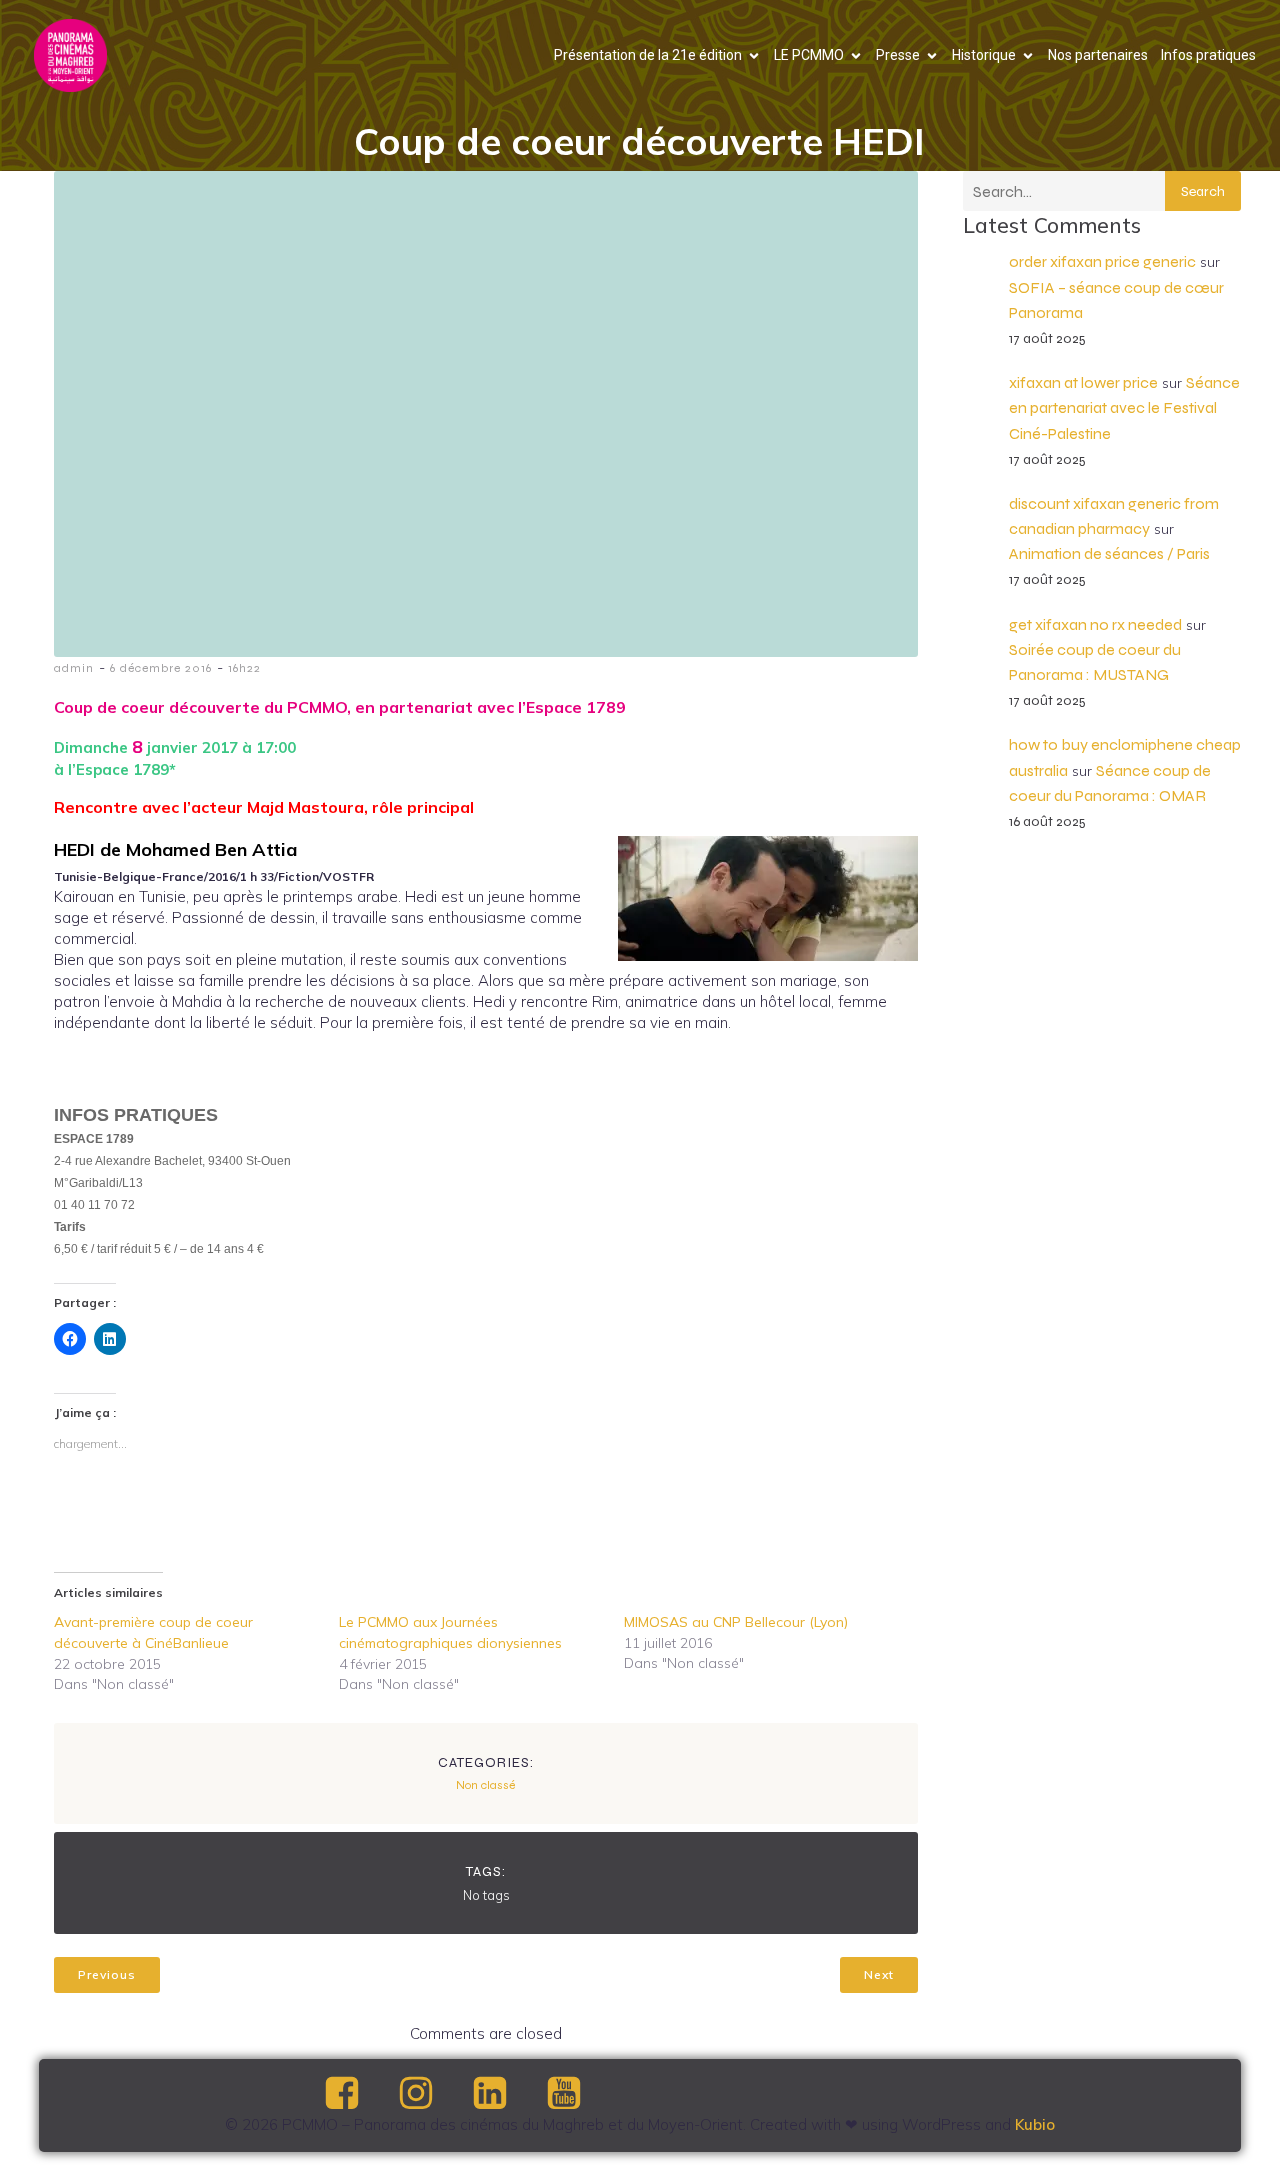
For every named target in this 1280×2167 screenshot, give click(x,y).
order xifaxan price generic (1102, 261)
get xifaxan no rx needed (1095, 624)
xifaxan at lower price (1083, 382)
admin (74, 668)
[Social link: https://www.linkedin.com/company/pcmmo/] (507, 2094)
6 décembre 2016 (161, 668)
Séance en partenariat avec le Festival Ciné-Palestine (1124, 407)
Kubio (1035, 2124)
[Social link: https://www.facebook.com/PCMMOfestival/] (359, 2094)
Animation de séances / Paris (1109, 553)
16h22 (244, 668)
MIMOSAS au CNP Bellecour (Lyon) (736, 1622)
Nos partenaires (1098, 55)
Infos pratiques (1208, 55)
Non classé (485, 1785)
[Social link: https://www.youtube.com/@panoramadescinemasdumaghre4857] (581, 2094)
